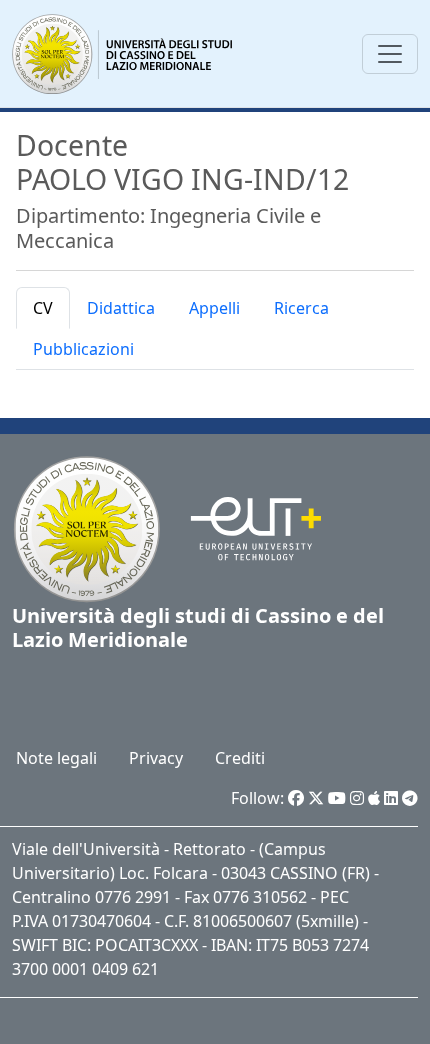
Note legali (56, 758)
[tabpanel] (215, 386)
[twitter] (316, 798)
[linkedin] (391, 798)
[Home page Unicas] (123, 53)
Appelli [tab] (214, 308)
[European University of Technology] (243, 528)
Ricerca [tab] (301, 308)
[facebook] (296, 798)
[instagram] (357, 798)
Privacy (156, 758)
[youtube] (337, 798)
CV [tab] (43, 308)
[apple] (374, 798)
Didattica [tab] (121, 308)
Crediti (240, 758)
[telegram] (410, 798)
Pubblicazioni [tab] (83, 349)
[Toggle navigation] (390, 54)
